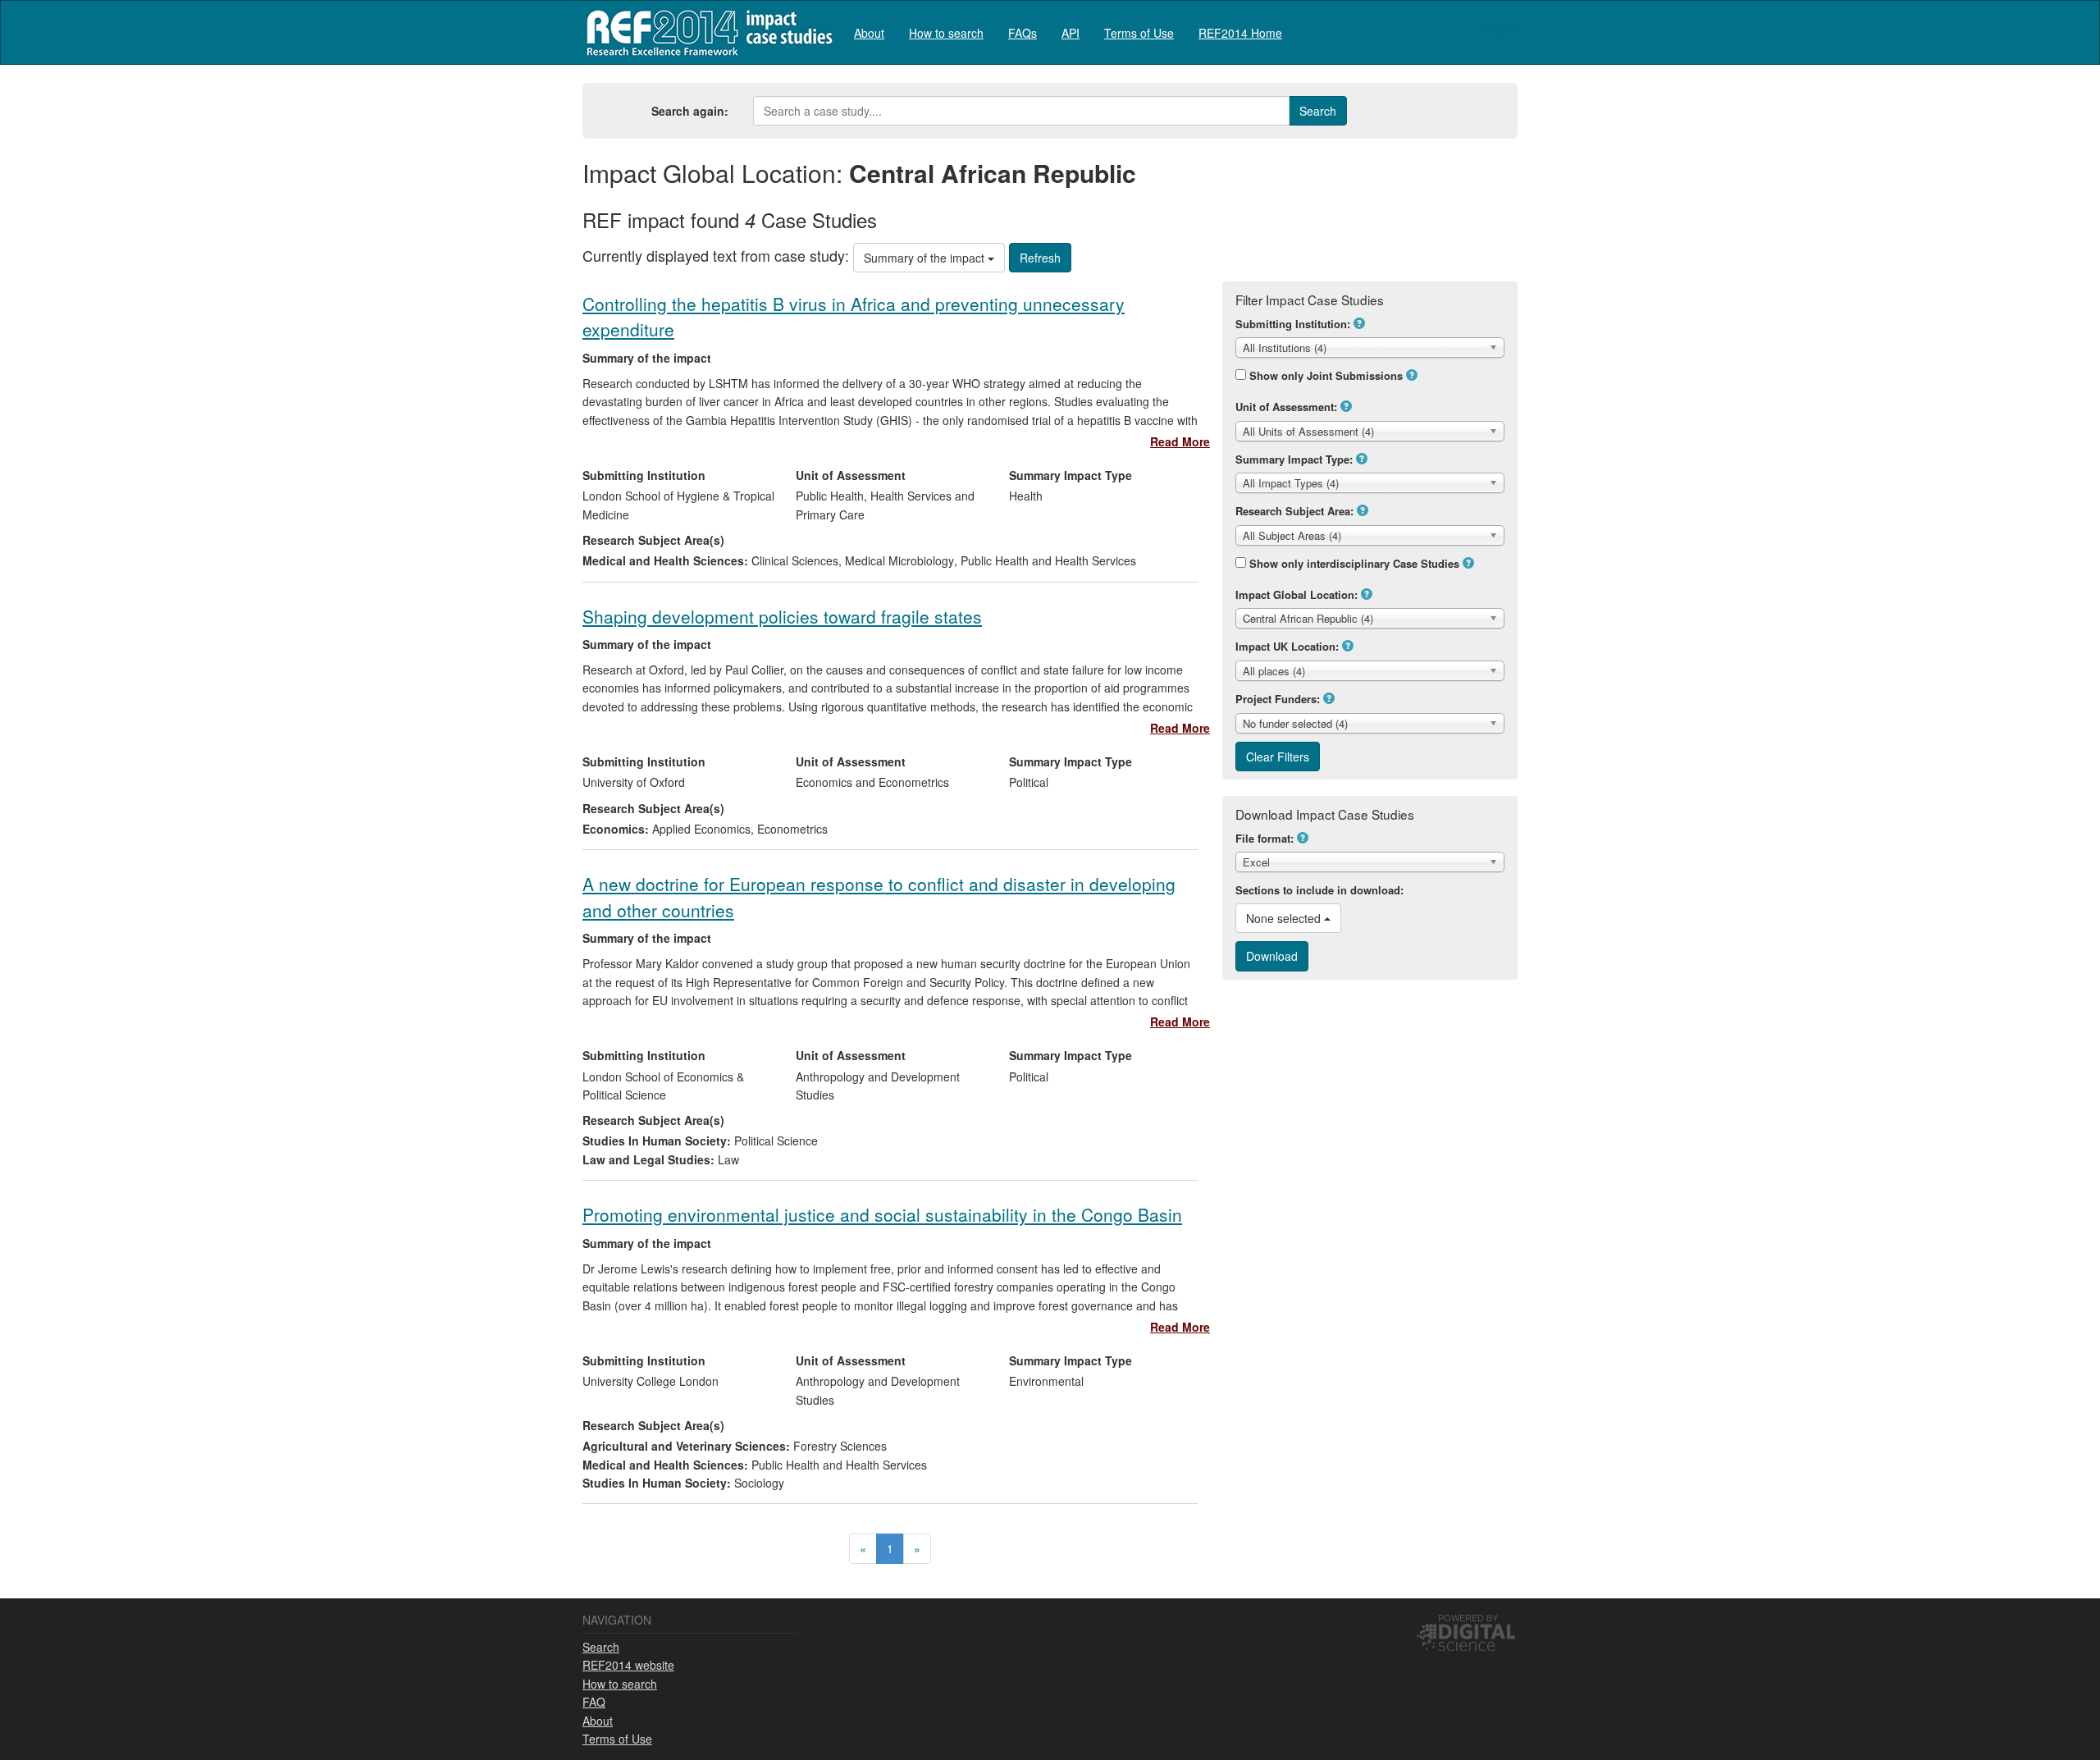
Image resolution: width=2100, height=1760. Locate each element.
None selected (1285, 918)
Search (601, 1647)
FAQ (594, 1702)
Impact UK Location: (1287, 646)
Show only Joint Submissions (1326, 375)
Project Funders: (1278, 699)
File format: (1265, 838)
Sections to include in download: (1319, 890)
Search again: (690, 111)
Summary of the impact (926, 258)
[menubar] (1068, 32)
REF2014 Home (1240, 33)
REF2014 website (628, 1665)
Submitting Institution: (1293, 324)
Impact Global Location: (1297, 594)
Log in (1502, 26)
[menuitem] (869, 32)
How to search (946, 33)
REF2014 (706, 32)
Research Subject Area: (1294, 511)
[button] (1359, 323)
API (1071, 33)
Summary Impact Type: (1294, 459)
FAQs (1023, 33)
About (869, 33)
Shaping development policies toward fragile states (782, 616)
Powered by (1468, 1617)
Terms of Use (1139, 33)
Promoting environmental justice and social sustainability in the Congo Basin (882, 1214)
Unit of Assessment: (1286, 407)
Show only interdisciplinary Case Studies (1354, 563)
